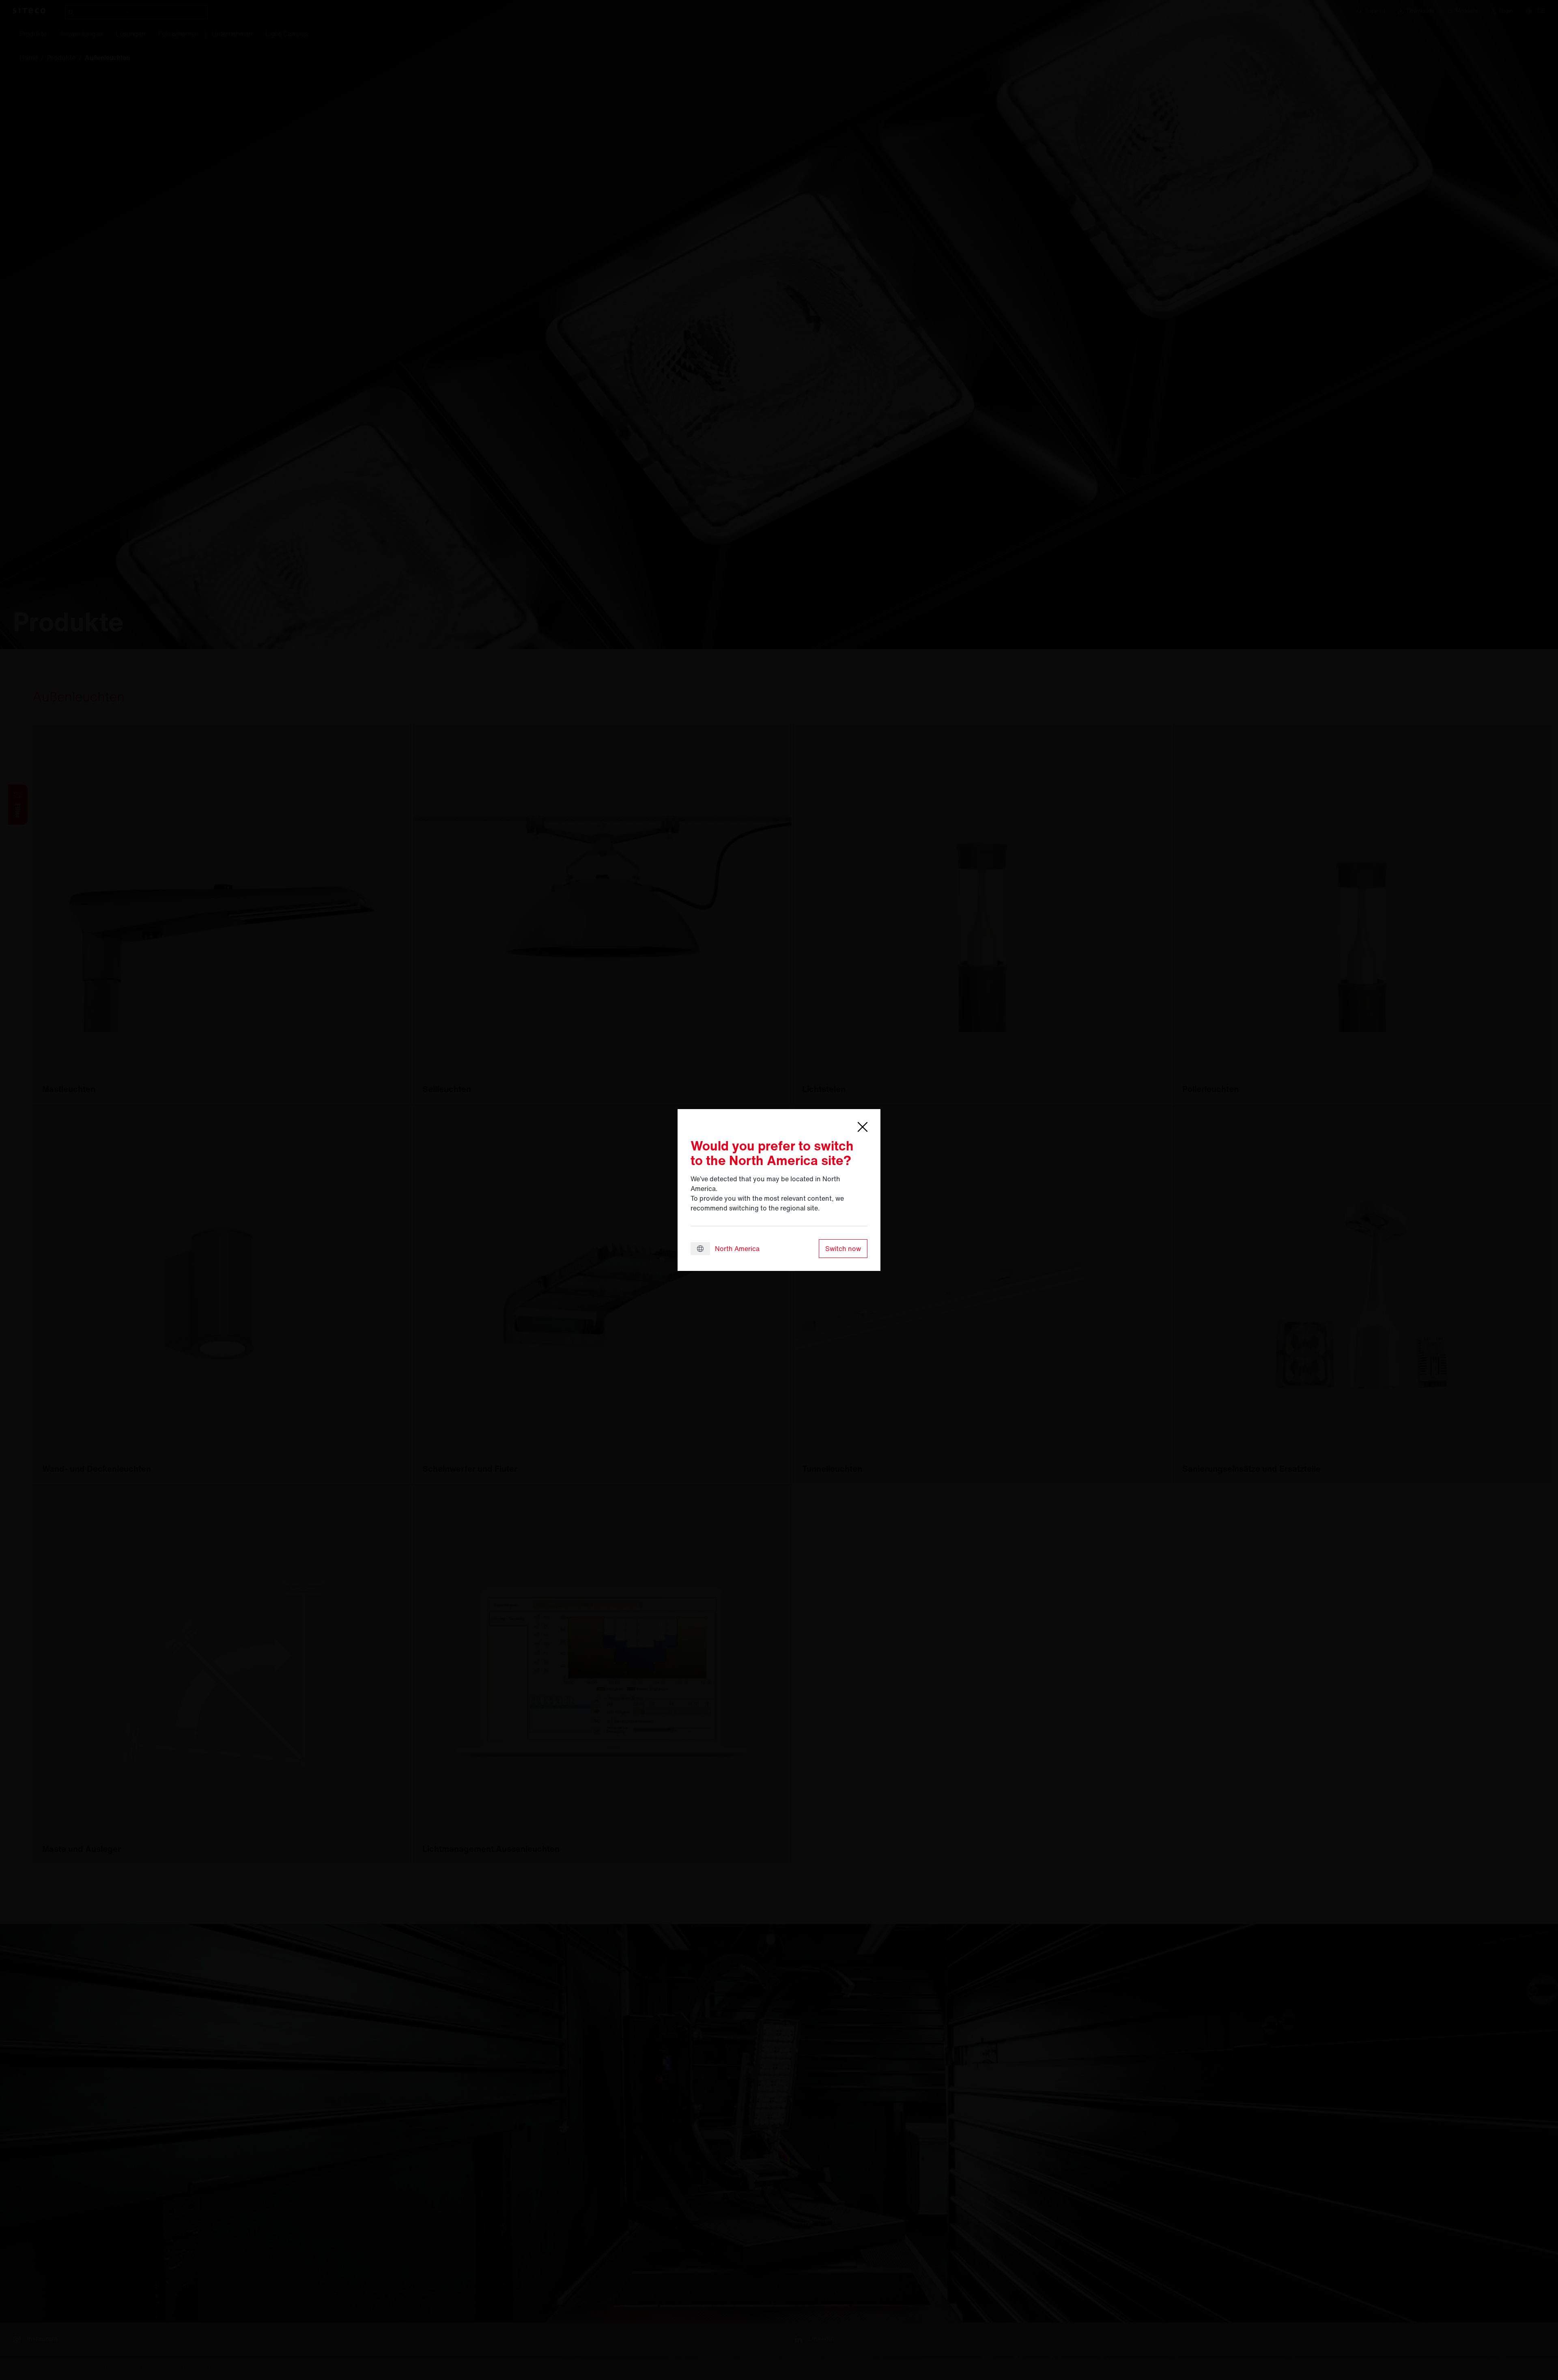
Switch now (843, 1249)
